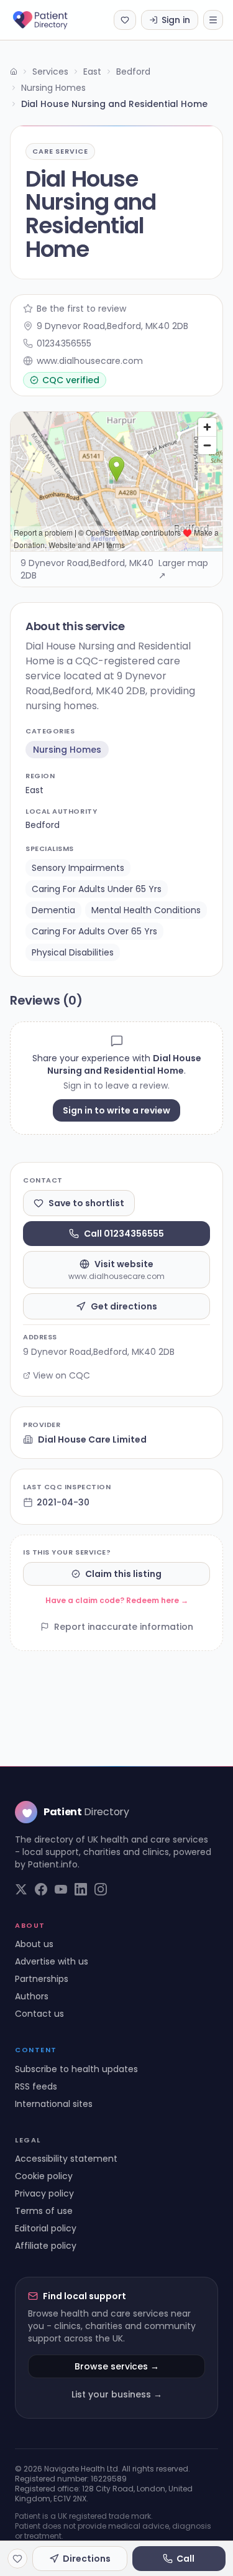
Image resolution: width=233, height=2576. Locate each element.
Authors (32, 1996)
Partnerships (42, 1979)
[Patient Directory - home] (51, 20)
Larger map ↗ (183, 569)
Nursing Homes (53, 88)
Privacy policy (44, 2193)
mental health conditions (146, 910)
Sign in (176, 20)
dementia (53, 910)
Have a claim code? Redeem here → (117, 1600)
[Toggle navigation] (213, 20)
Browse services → (117, 2366)
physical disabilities (73, 952)
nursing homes (67, 750)
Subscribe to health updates (76, 2069)
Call (185, 2559)
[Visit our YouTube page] (61, 1889)
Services (50, 72)
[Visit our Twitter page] (21, 1889)
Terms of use (44, 2211)
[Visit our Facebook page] (41, 1889)
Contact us (39, 2014)
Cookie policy (44, 2176)
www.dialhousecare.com (90, 361)
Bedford (133, 72)
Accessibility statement (66, 2159)
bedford (43, 825)
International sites (54, 2104)
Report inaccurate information (124, 1627)
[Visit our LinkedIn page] (81, 1889)
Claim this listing (123, 1574)
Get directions (124, 1306)
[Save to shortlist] (17, 2559)
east (34, 790)
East (92, 72)
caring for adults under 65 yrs (97, 889)
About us (34, 1944)
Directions (87, 2559)
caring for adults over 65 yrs (94, 931)
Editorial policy (46, 2228)
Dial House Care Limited (92, 1439)
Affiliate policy (46, 2246)
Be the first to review (81, 309)
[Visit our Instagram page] (101, 1889)
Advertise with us (52, 1961)
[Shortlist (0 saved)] (125, 20)
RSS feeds (36, 2086)
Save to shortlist (86, 1203)
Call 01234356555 (124, 1234)
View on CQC (62, 1375)
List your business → (117, 2394)
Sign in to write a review (116, 1110)
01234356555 (64, 343)
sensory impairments (78, 868)
